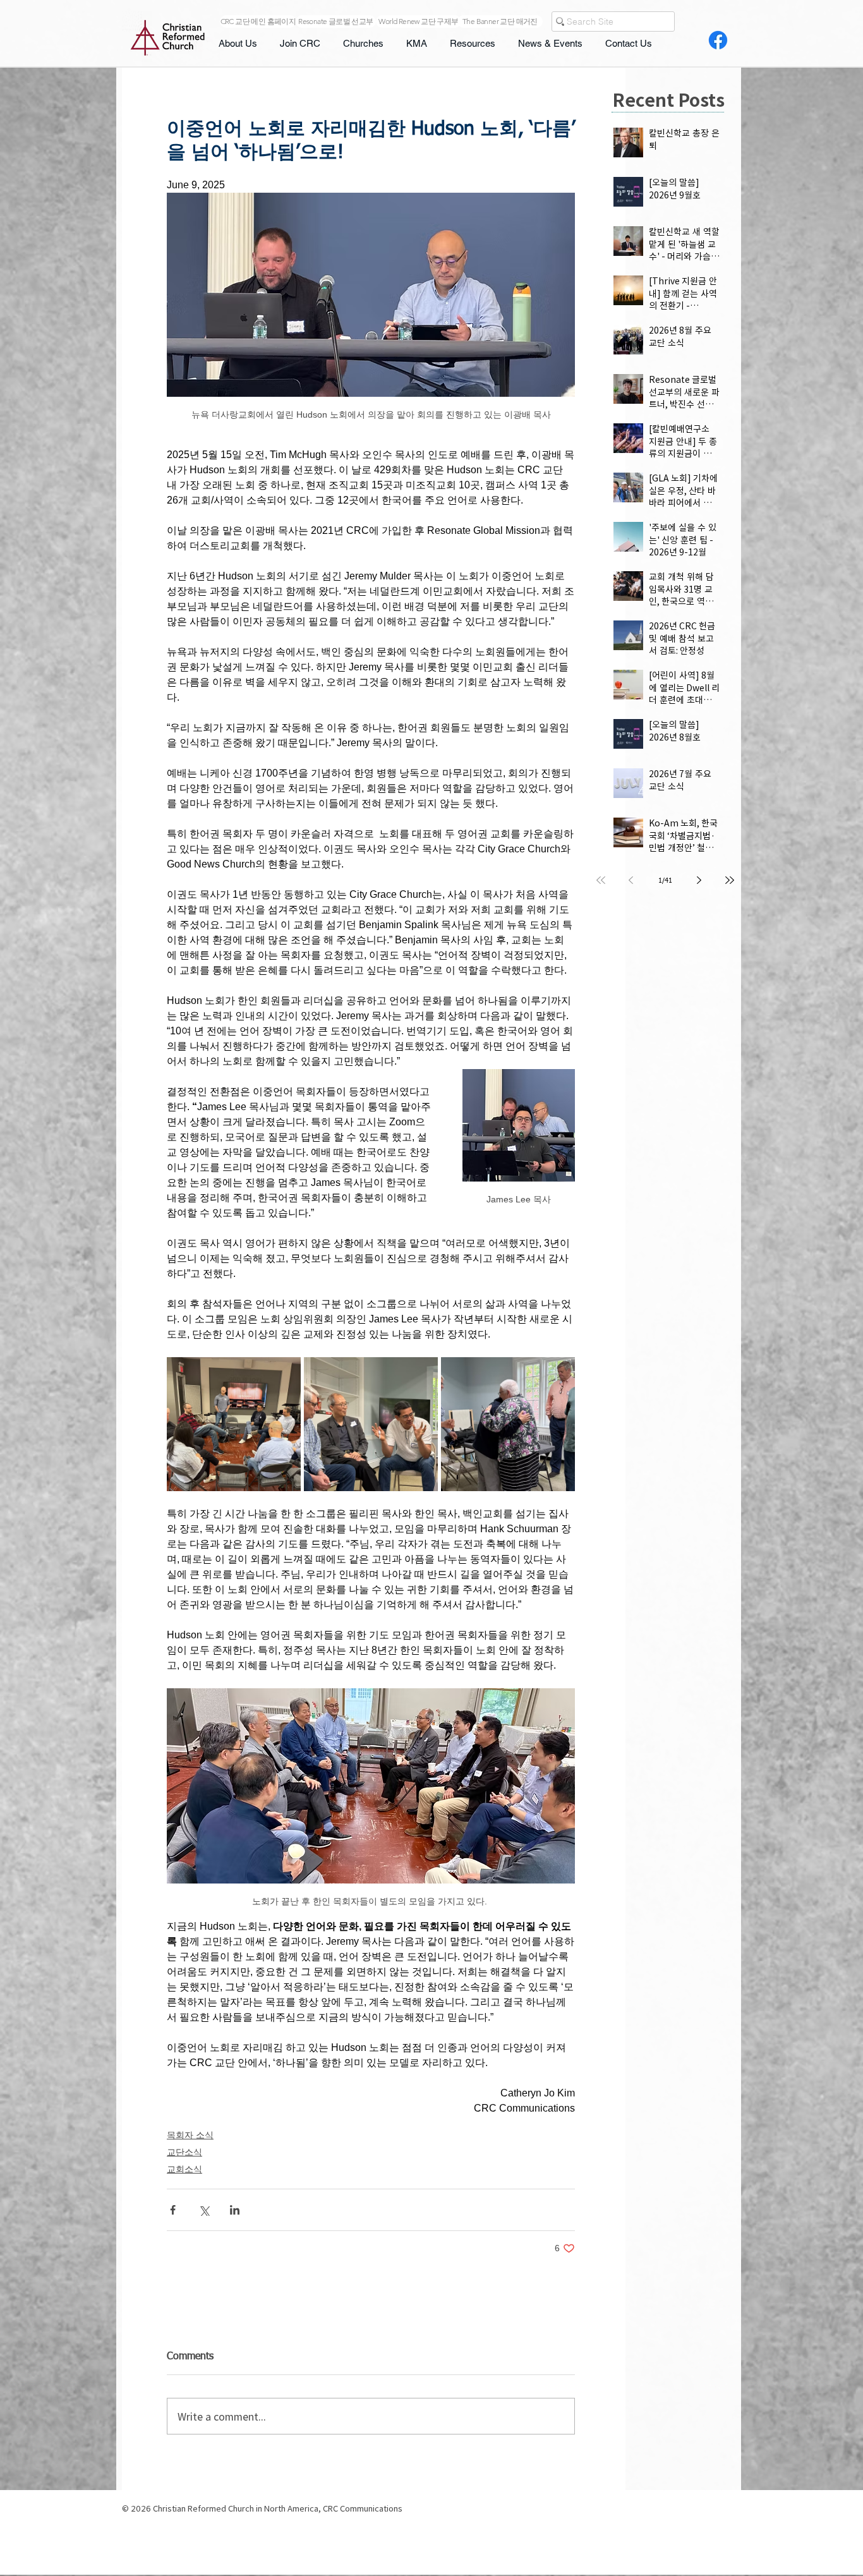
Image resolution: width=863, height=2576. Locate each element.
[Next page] (699, 880)
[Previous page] (631, 880)
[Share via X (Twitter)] (204, 2210)
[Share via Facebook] (173, 2210)
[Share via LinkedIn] (235, 2210)
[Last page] (730, 880)
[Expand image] (234, 1424)
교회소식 (184, 2169)
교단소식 (184, 2152)
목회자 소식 (190, 2135)
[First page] (601, 880)
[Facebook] (718, 40)
